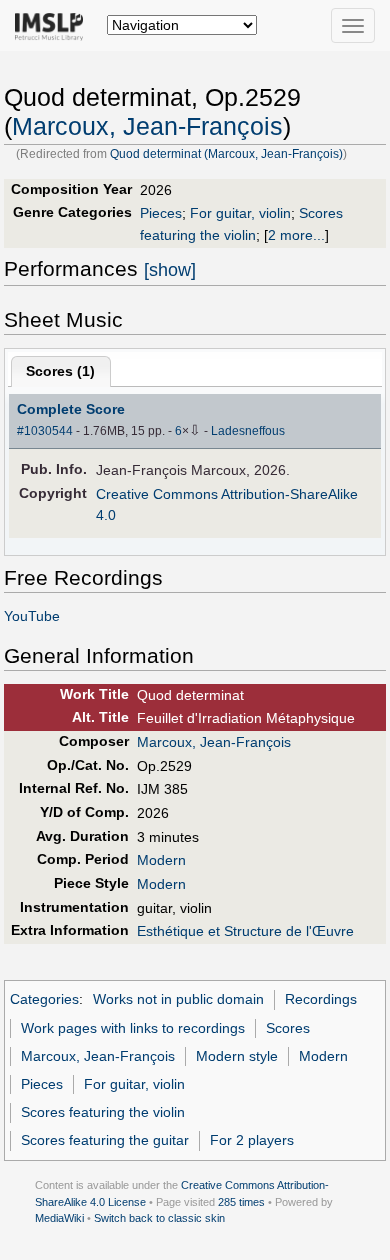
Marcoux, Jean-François (147, 126)
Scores (288, 1028)
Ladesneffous (248, 431)
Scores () (60, 371)
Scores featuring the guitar (105, 1140)
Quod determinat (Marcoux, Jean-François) (226, 154)
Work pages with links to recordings (133, 1028)
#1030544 (45, 431)
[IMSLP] (53, 25)
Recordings (321, 999)
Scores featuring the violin (103, 1112)
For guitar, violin (240, 213)
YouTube (32, 616)
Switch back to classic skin (159, 1218)
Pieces (161, 213)
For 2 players (252, 1140)
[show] (170, 270)
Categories (44, 999)
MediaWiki (59, 1218)
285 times (241, 1202)
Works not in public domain (178, 999)
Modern (161, 860)
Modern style (237, 1056)
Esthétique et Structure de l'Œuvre (245, 931)
